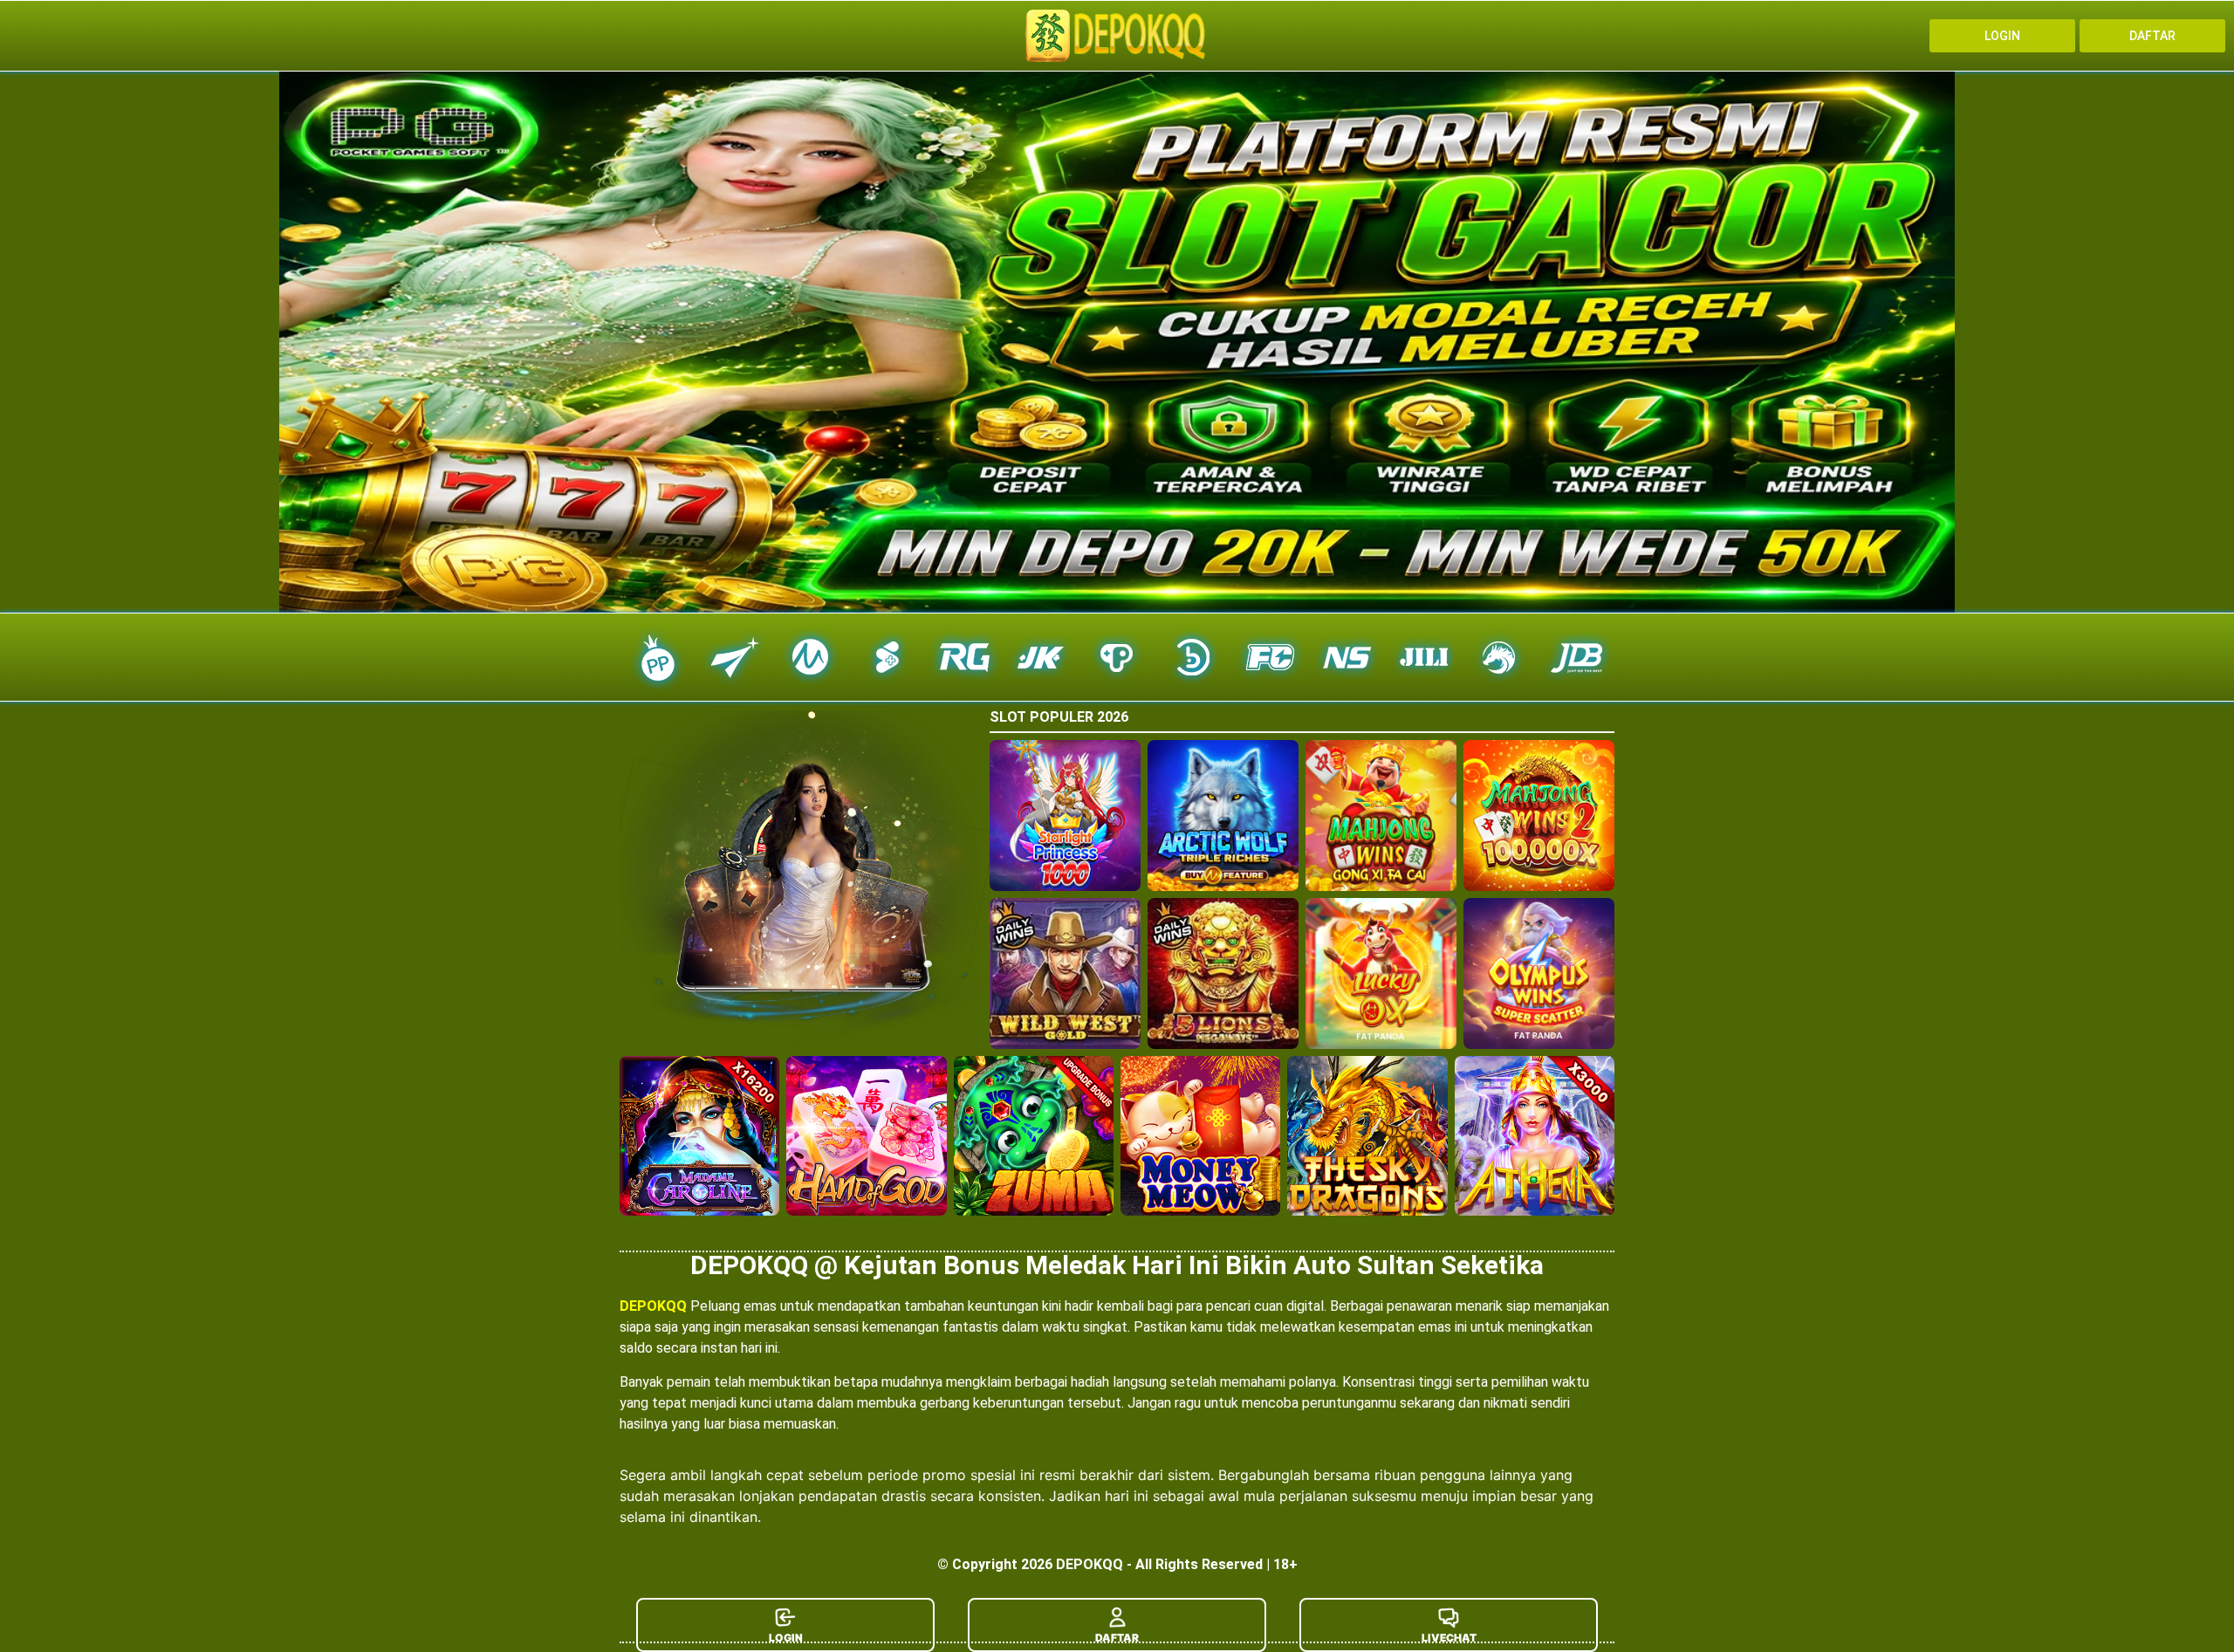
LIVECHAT (1449, 1638)
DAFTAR (1117, 1638)
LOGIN (786, 1638)
